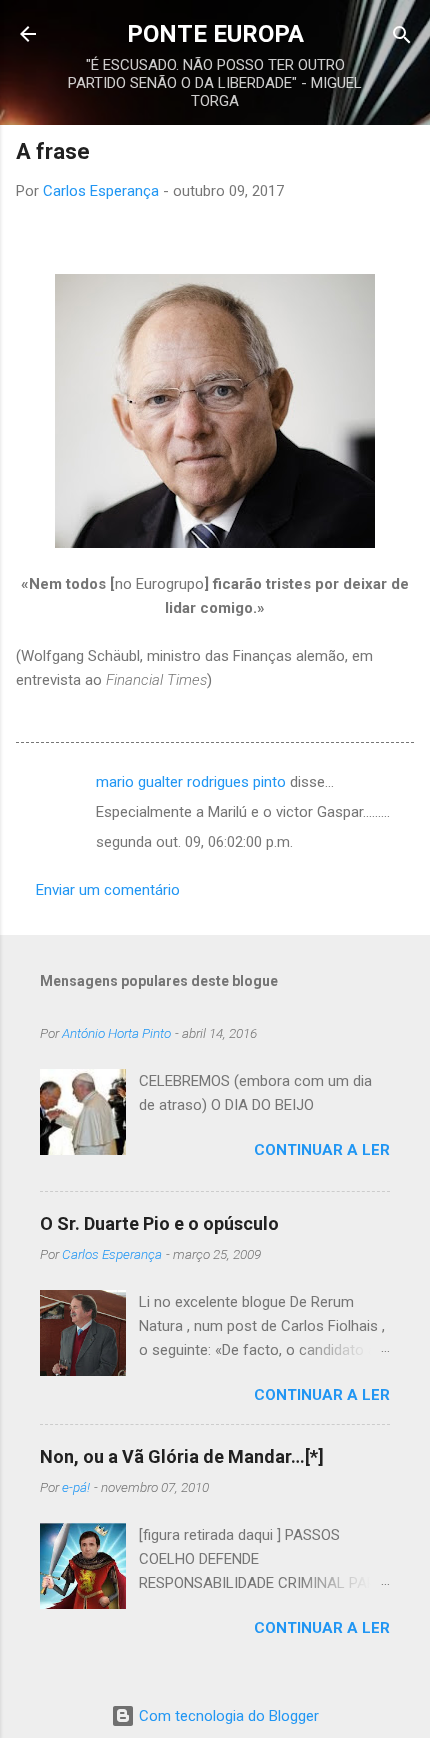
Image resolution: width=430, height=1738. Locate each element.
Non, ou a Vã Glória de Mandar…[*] (182, 1456)
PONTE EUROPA (215, 34)
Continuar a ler (322, 1150)
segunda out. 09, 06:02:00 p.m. (194, 842)
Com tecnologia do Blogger (227, 1716)
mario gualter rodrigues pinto (191, 782)
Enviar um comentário (108, 890)
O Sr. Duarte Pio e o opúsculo (159, 1223)
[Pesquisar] (402, 36)
